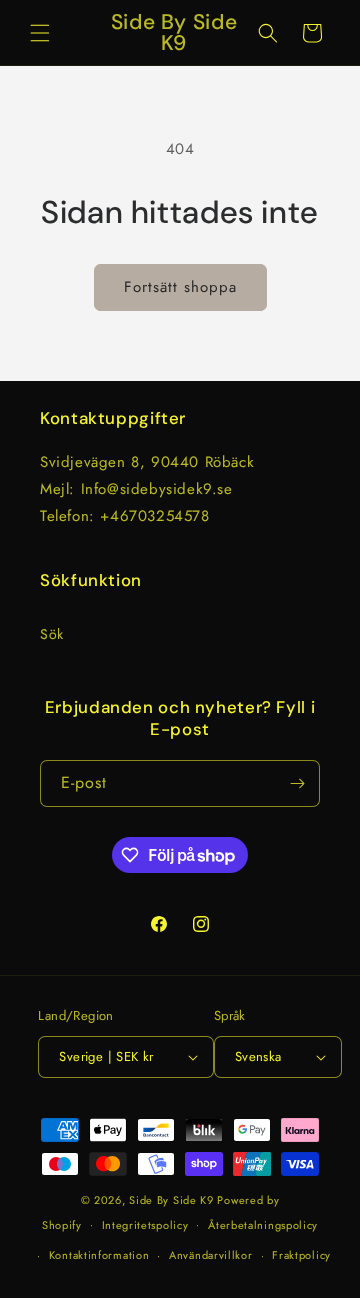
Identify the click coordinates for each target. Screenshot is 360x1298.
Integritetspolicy (145, 1225)
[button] (40, 33)
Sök (52, 634)
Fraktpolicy (301, 1255)
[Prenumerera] (297, 783)
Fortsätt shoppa (180, 287)
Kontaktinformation (99, 1255)
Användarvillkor (211, 1255)
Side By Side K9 (171, 1200)
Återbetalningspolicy (263, 1225)
